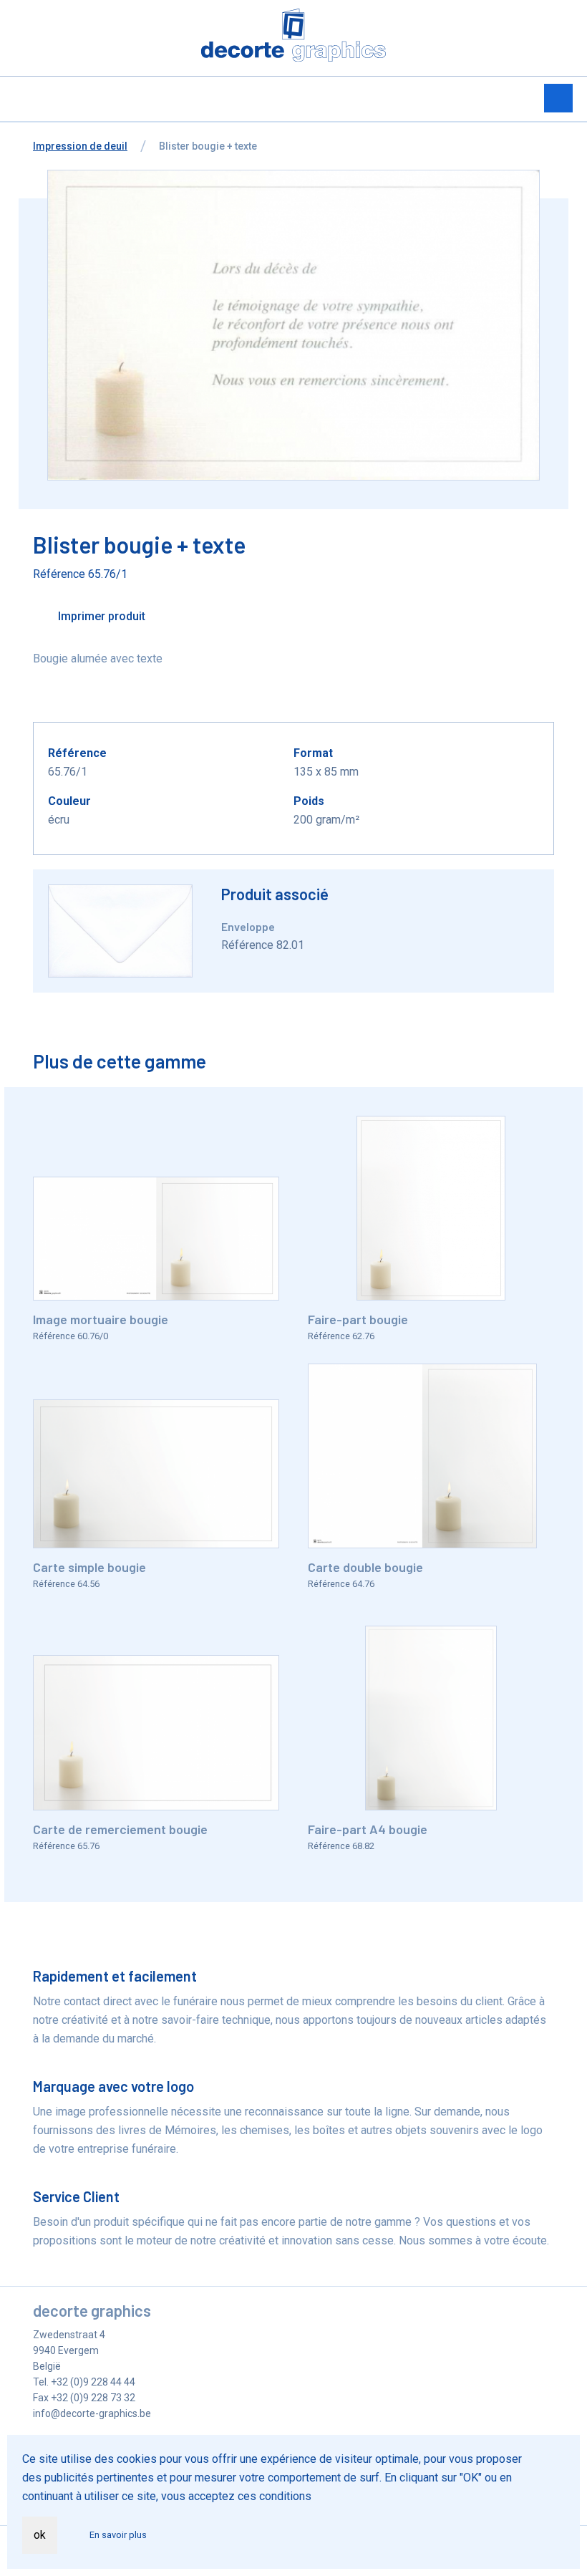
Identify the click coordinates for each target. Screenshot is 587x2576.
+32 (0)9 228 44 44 (93, 2382)
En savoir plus (118, 2535)
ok (40, 2535)
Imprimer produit (100, 616)
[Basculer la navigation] (558, 98)
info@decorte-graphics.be (92, 2413)
